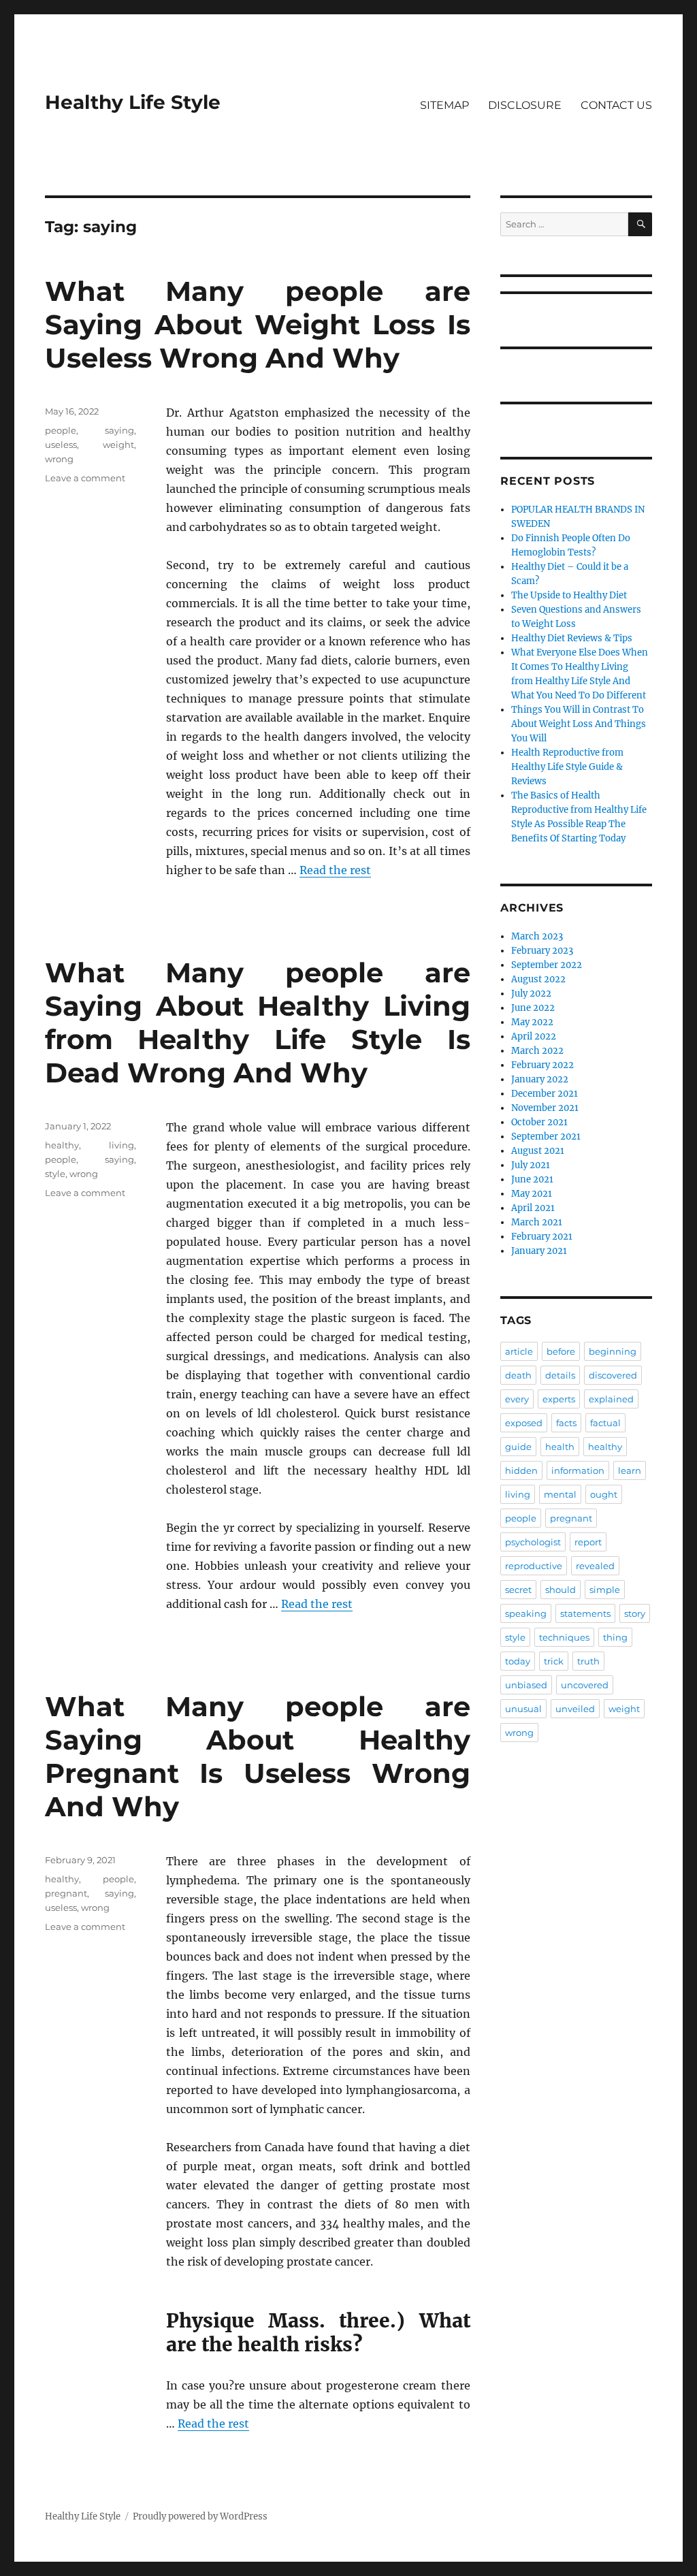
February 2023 (542, 951)
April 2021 (533, 1208)
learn (630, 1470)
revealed (595, 1566)
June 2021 (532, 1179)
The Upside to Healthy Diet (569, 595)
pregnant (66, 1893)
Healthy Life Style (133, 102)
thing (615, 1637)
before (561, 1351)
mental (560, 1494)
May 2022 (532, 1022)
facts (566, 1423)
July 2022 (531, 994)
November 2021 (545, 1108)
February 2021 (542, 1237)
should (561, 1590)
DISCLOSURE (525, 105)
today (518, 1661)
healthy (62, 1145)
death (518, 1375)
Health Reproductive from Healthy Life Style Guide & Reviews (567, 767)
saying (119, 430)
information (578, 1470)
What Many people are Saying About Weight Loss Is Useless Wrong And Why (258, 324)
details (560, 1375)
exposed (524, 1423)
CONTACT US (616, 105)
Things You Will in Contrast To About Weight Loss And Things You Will (579, 724)
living (121, 1145)
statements (585, 1613)
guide (518, 1447)
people (61, 430)
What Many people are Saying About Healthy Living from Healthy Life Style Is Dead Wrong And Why (258, 1023)
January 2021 (539, 1251)
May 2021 (532, 1194)
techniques (564, 1637)
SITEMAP (444, 105)
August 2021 (538, 1151)
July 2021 (531, 1165)
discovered (613, 1375)
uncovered (585, 1685)
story (635, 1613)
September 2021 (546, 1137)
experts (559, 1399)
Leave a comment (85, 478)
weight (118, 445)
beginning (613, 1351)
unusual (523, 1709)
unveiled (575, 1709)
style (55, 1174)
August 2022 (538, 979)
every (517, 1399)
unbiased (526, 1685)
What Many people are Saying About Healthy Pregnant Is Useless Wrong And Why (258, 1756)
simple (605, 1590)
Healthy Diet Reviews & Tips (572, 638)
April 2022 (534, 1036)
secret (518, 1590)
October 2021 (539, 1122)
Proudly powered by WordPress (200, 2516)
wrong (59, 459)
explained (611, 1399)
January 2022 (540, 1079)
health (560, 1447)
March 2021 (537, 1222)
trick (554, 1661)
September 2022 (547, 965)
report (588, 1542)
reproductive (534, 1566)
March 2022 (537, 1051)
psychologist (533, 1542)
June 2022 (533, 1008)
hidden (521, 1470)
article (519, 1351)
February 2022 (542, 1065)
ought (604, 1494)
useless (61, 445)
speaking (526, 1613)
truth (588, 1661)
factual (605, 1423)
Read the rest (335, 870)
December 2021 (545, 1094)
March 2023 (537, 936)
